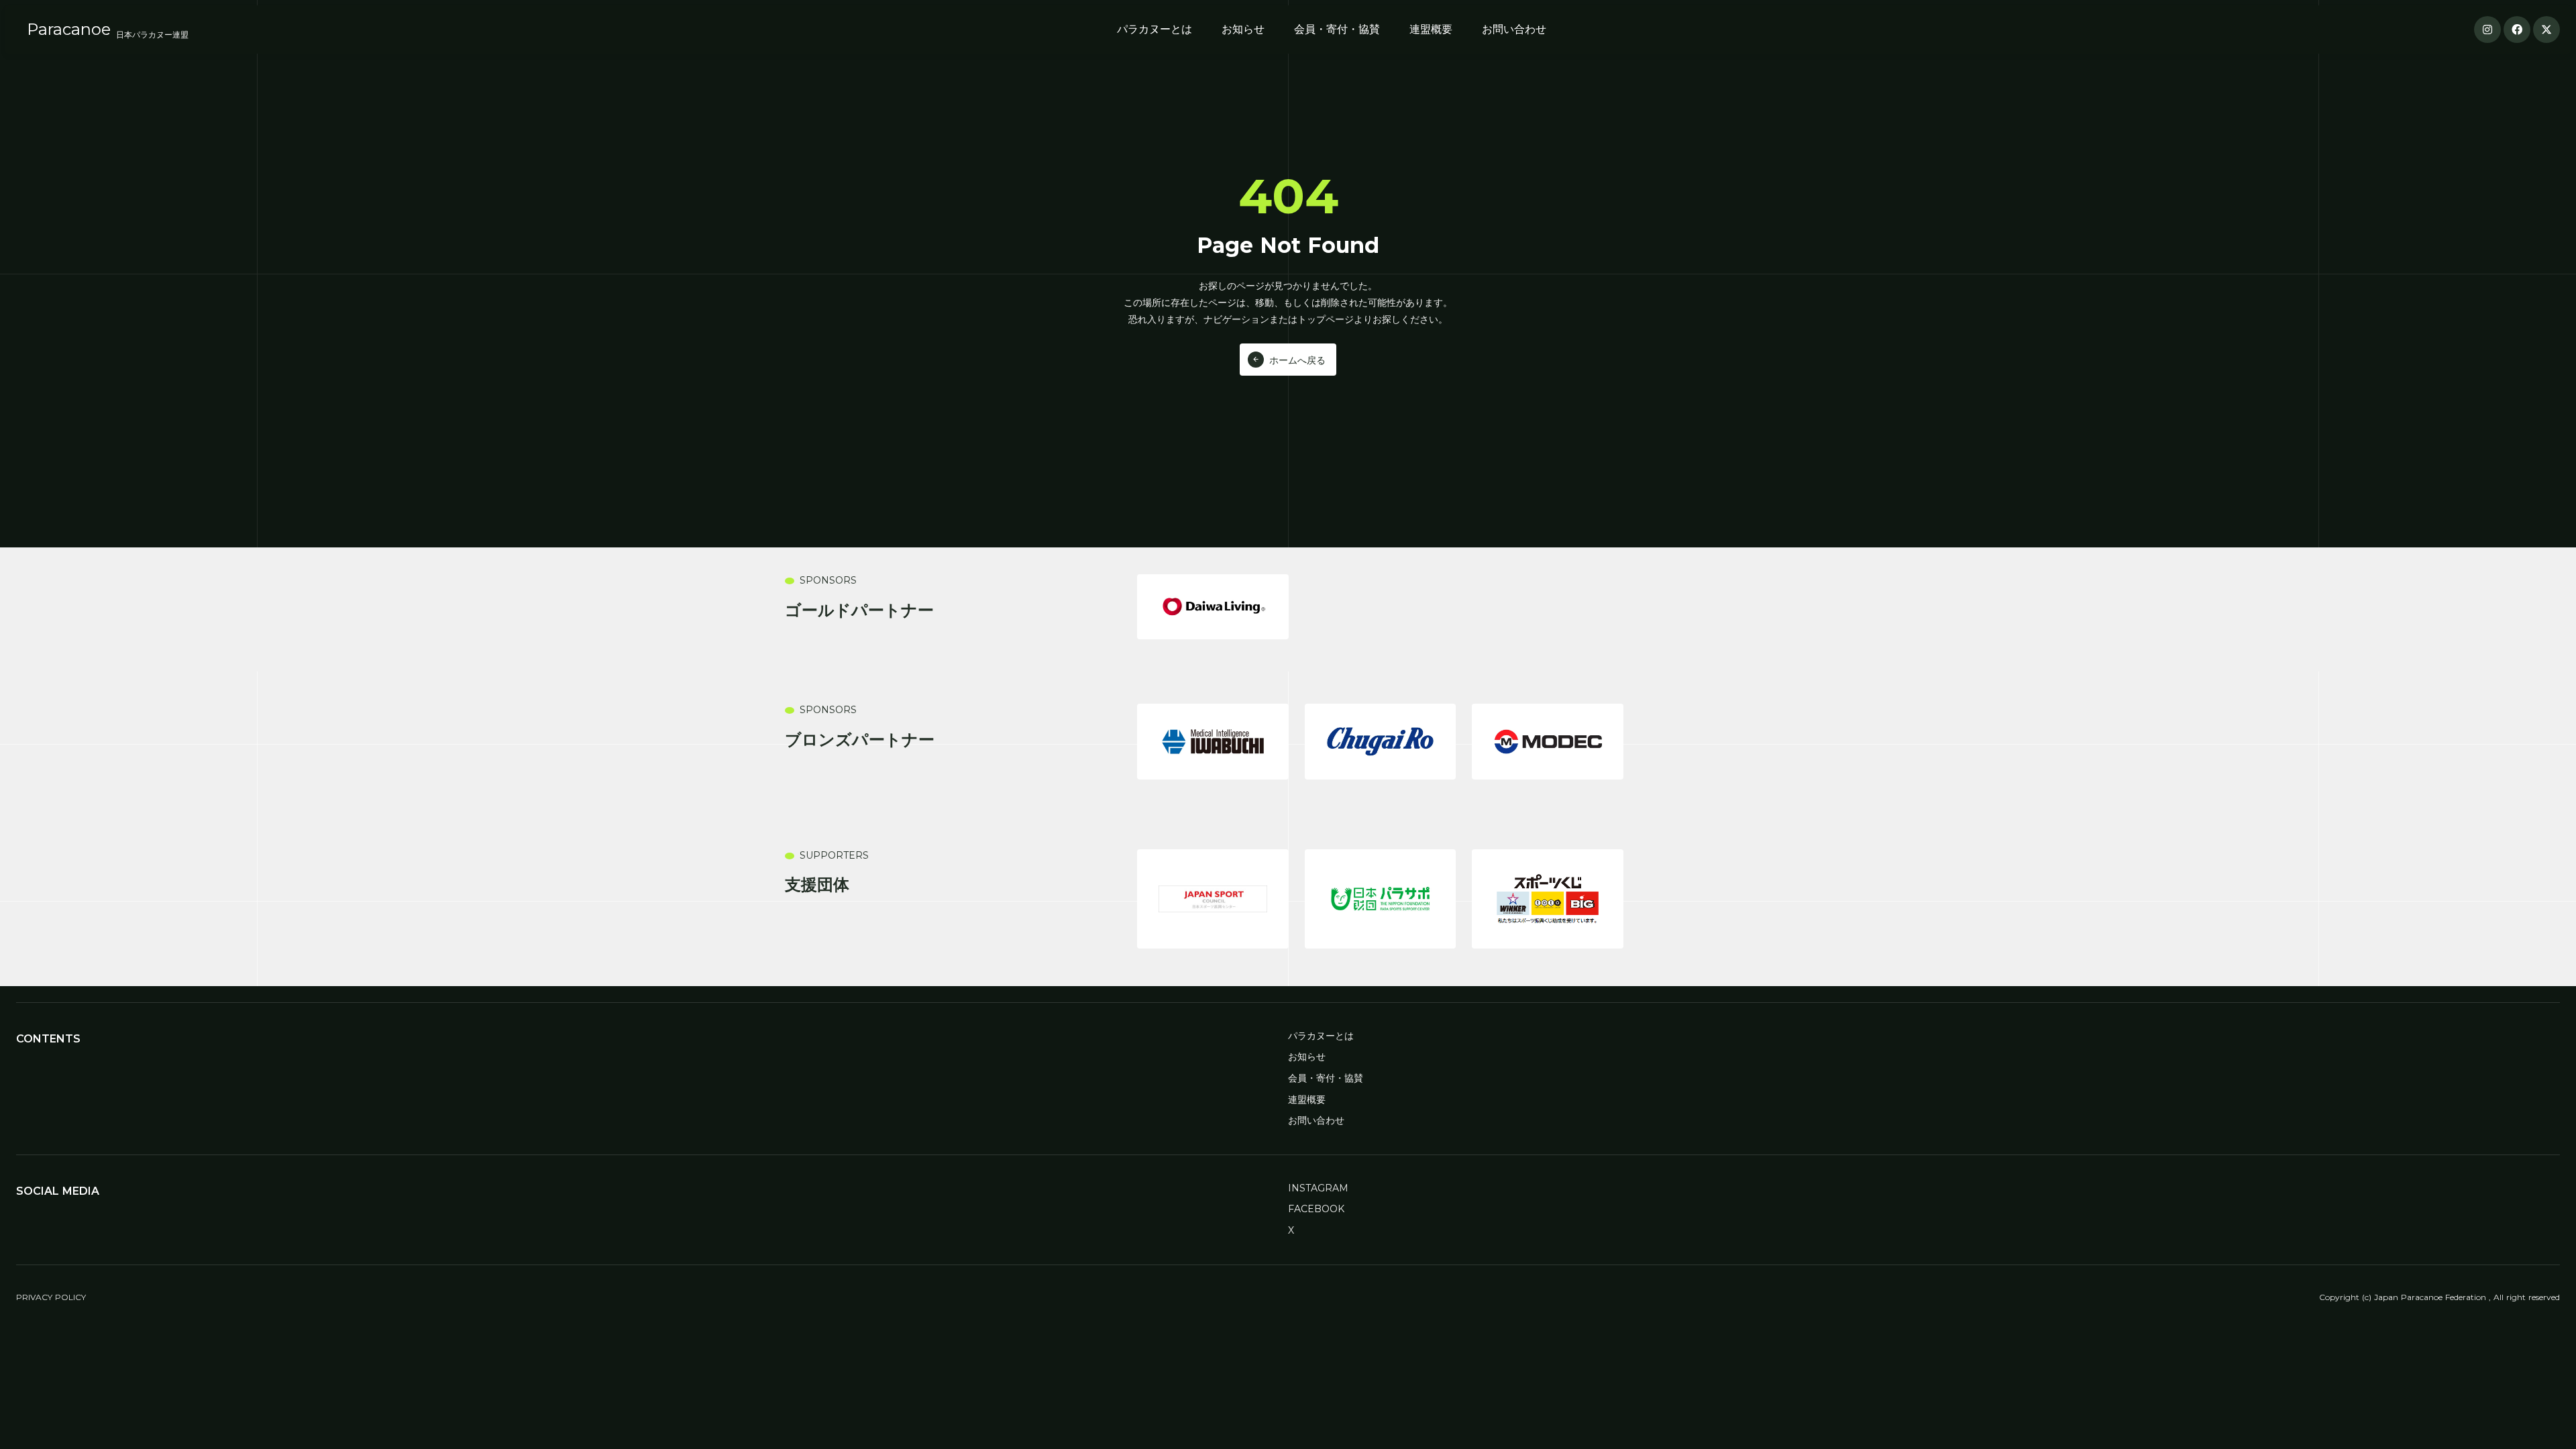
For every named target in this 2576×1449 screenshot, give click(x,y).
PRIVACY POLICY (51, 1297)
